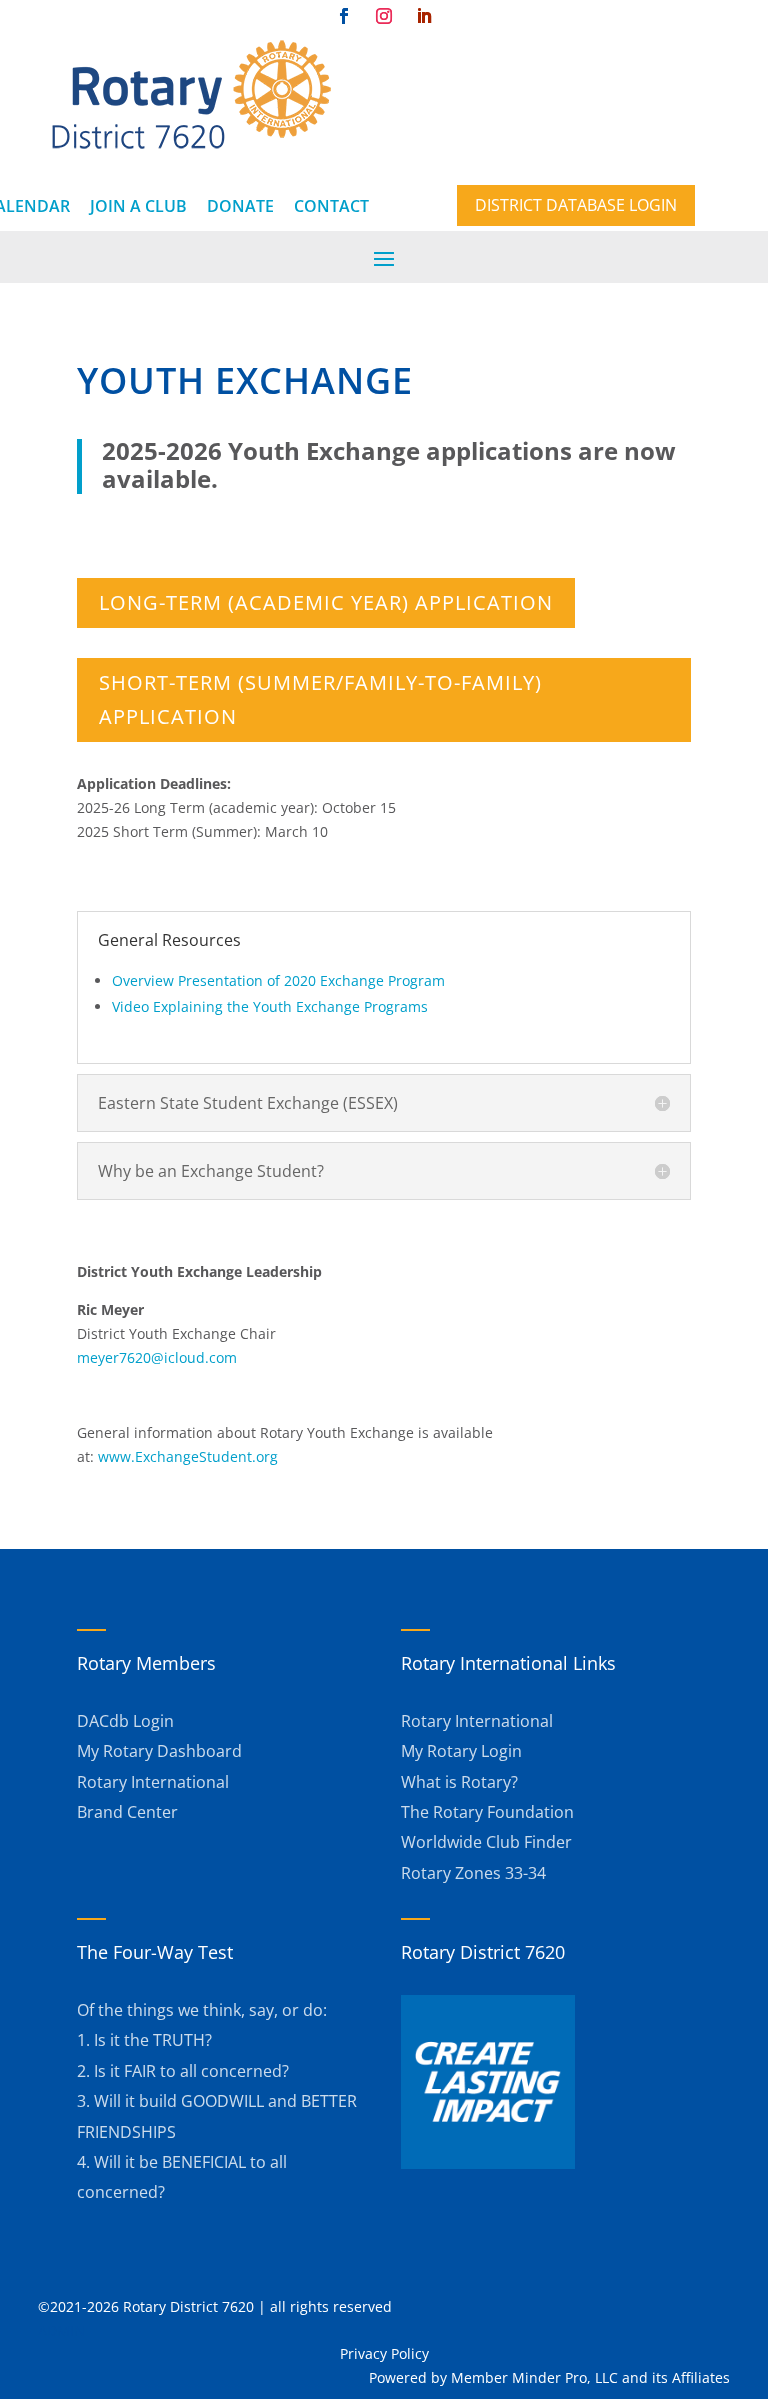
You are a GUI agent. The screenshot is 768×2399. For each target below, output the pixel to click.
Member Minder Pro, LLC (534, 2377)
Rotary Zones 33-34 (473, 1873)
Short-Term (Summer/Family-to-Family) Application (320, 699)
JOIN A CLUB (138, 206)
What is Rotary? (459, 1782)
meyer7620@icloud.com (157, 1357)
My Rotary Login (461, 1751)
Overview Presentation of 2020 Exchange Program (278, 980)
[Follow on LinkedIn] (424, 16)
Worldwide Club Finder (486, 1842)
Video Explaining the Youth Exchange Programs (270, 1006)
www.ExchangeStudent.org (188, 1456)
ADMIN (61, 2330)
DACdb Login (125, 1721)
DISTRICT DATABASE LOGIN (576, 205)
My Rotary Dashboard (159, 1751)
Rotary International (153, 1782)
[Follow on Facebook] (344, 16)
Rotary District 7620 (483, 1952)
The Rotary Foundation (487, 1812)
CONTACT (331, 206)
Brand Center (127, 1812)
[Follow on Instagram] (384, 16)
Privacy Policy (384, 2353)
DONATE (240, 206)
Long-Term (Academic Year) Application (326, 602)
